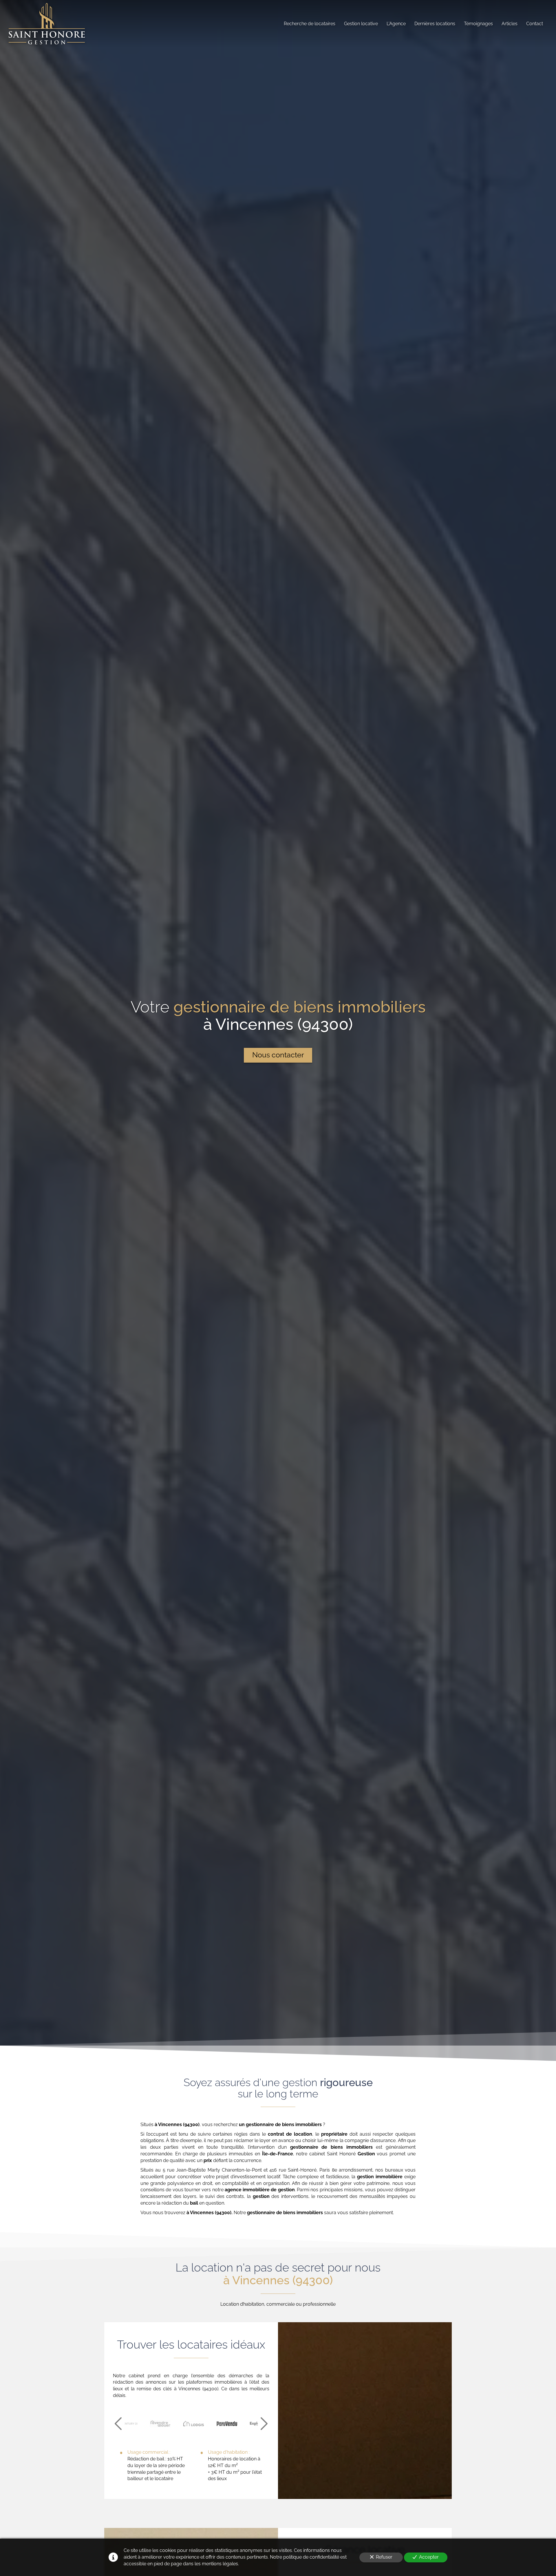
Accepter (429, 2557)
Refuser (384, 2557)
